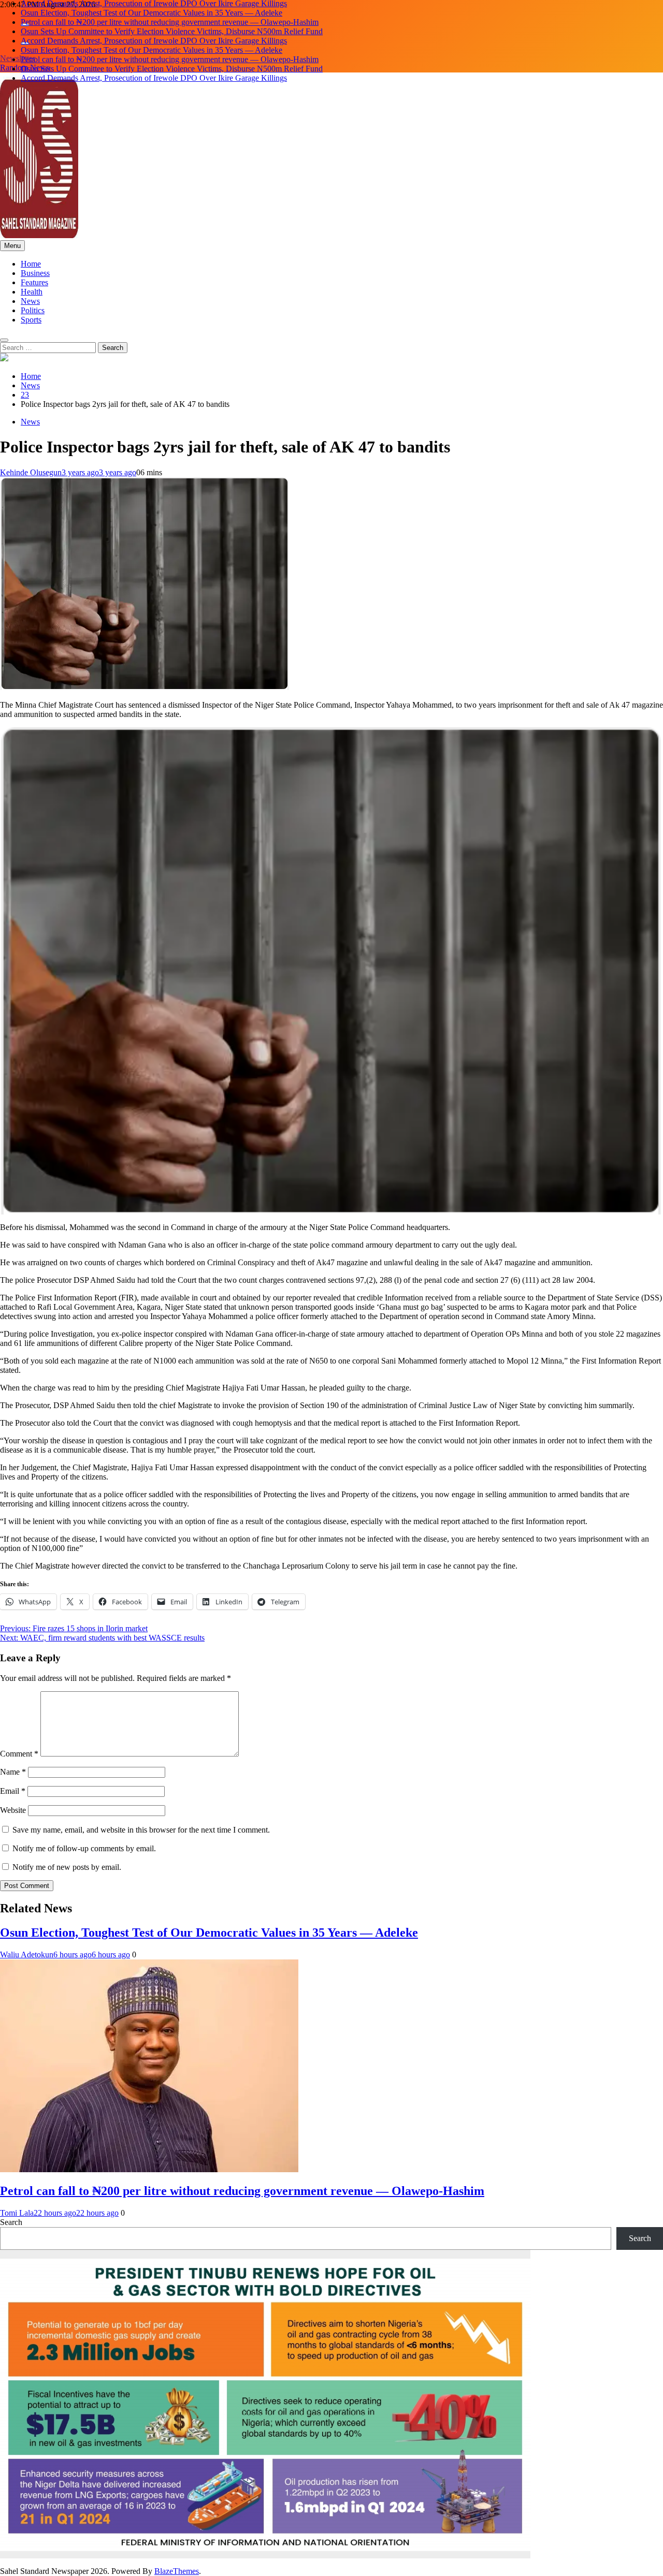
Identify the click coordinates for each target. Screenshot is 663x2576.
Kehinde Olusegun (31, 472)
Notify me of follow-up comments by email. (84, 1848)
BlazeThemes (177, 2571)
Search (11, 2222)
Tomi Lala (17, 2213)
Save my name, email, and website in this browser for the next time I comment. (141, 1830)
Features (34, 282)
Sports (31, 320)
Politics (33, 310)
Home (31, 264)
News (30, 301)
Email (13, 1791)
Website (13, 1810)
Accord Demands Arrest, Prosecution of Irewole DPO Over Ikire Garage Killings (154, 31)
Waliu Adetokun (27, 1955)
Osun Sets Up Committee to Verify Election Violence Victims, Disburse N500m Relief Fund (172, 22)
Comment (19, 1754)
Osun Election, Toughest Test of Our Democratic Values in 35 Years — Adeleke (152, 41)
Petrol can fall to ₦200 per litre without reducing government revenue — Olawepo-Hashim (170, 13)
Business (35, 273)
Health (32, 292)
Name (13, 1772)
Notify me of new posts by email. (67, 1867)
